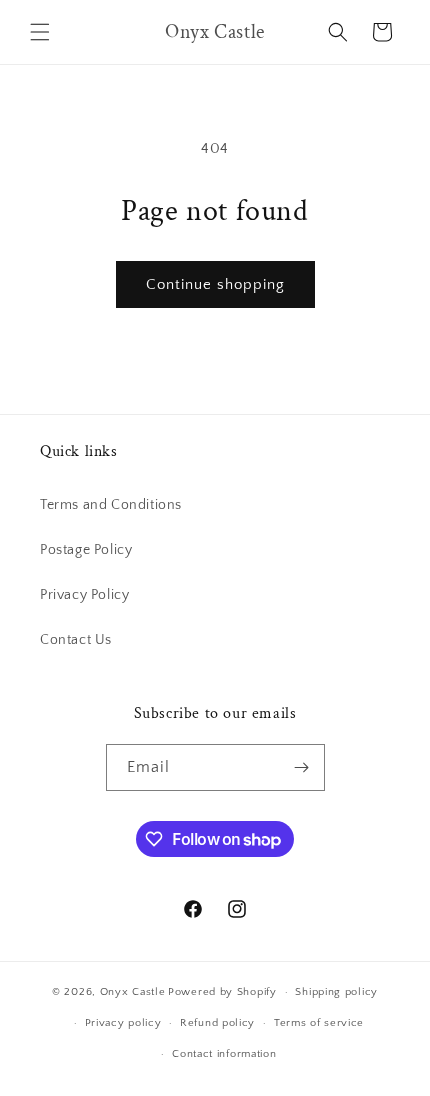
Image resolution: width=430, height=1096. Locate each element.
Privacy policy (123, 1023)
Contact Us (76, 640)
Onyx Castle (133, 992)
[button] (40, 32)
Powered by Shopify (222, 992)
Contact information (224, 1054)
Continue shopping (215, 284)
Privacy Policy (84, 595)
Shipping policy (336, 992)
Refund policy (217, 1023)
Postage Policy (86, 550)
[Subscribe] (302, 767)
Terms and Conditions (111, 505)
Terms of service (319, 1023)
